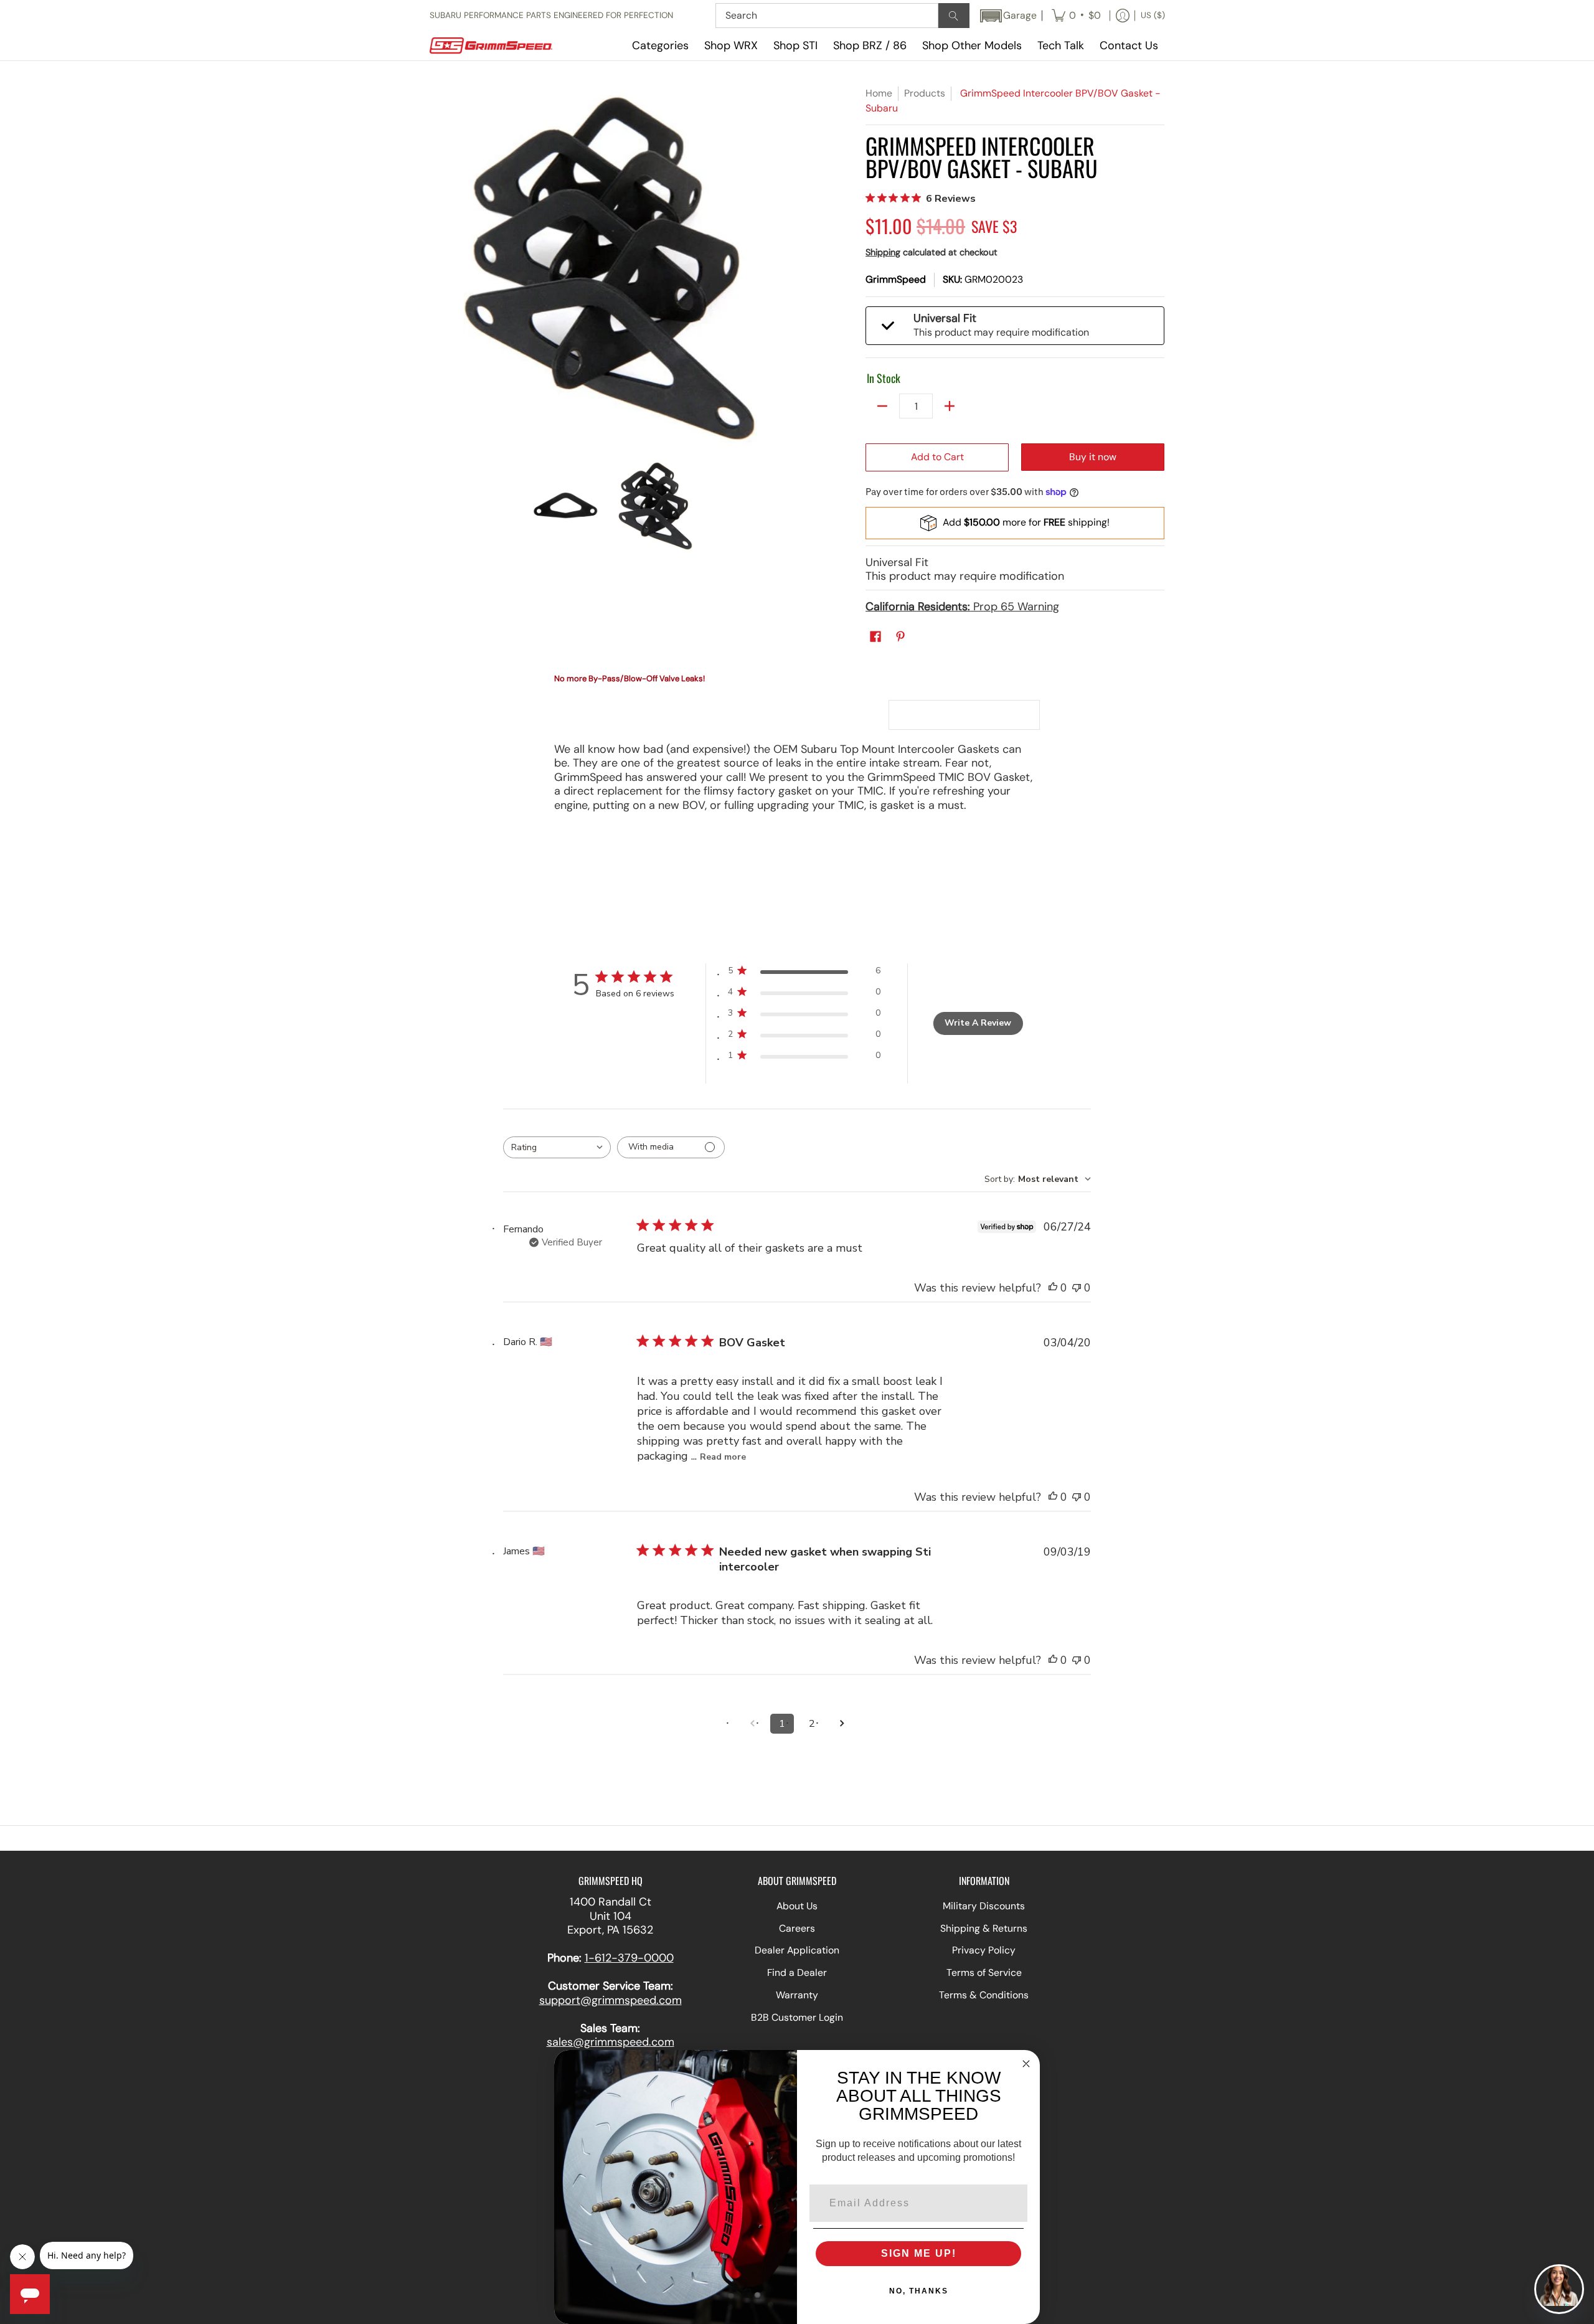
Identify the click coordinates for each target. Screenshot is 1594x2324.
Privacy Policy (984, 1950)
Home (879, 93)
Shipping (883, 252)
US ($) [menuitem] (1153, 15)
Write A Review (978, 1023)
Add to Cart (937, 457)
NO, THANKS (919, 2291)
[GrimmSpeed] (507, 46)
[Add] (950, 406)
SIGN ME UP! (919, 2253)
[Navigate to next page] (842, 1724)
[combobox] (557, 1147)
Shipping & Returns (984, 1928)
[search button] (954, 16)
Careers (797, 1928)
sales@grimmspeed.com (611, 2042)
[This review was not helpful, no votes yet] (1077, 1288)
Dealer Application (797, 1950)
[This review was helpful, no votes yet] (1053, 1288)
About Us (797, 1906)
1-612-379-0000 (629, 1958)
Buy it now (1093, 457)
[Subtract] (882, 406)
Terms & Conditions (984, 1995)
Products (925, 93)
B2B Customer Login (797, 2017)
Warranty (797, 1995)
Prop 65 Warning (962, 607)
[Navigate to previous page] (752, 1724)
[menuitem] (1076, 16)
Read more (723, 1457)
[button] (1007, 16)
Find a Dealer (797, 1972)
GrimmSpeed (896, 279)
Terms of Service (984, 1972)
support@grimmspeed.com (611, 2000)
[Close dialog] (1026, 2064)
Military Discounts (984, 1906)
